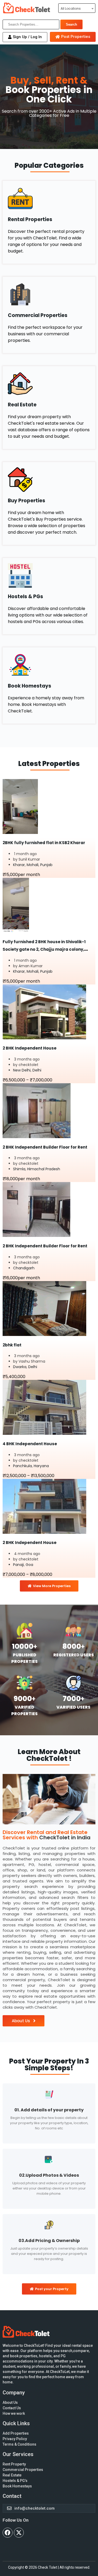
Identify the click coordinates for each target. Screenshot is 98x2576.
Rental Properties (30, 219)
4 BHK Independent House (30, 1444)
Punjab (46, 865)
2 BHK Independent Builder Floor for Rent (45, 1147)
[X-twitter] (19, 2533)
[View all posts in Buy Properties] (49, 480)
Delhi (37, 1070)
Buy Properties (27, 501)
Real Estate (22, 405)
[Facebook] (8, 2533)
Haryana (41, 1466)
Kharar (19, 865)
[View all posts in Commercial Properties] (49, 294)
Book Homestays (30, 686)
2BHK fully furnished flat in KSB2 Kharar (44, 843)
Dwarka (20, 1367)
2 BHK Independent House (30, 1048)
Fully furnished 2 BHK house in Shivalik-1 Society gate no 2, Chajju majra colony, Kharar (44, 949)
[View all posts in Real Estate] (49, 384)
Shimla (19, 1169)
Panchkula (22, 1466)
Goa (29, 1565)
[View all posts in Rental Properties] (49, 198)
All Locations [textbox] (71, 8)
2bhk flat (12, 1345)
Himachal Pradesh (44, 1169)
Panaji (18, 1565)
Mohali (33, 865)
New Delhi (22, 1070)
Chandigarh (24, 1268)
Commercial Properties (38, 315)
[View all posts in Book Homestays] (49, 665)
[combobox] (77, 8)
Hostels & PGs (25, 597)
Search (71, 24)
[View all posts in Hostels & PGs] (49, 576)
